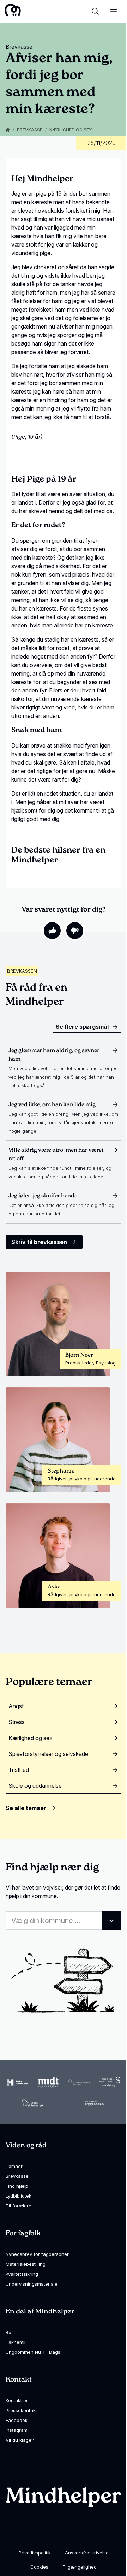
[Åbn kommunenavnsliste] (111, 1921)
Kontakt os (17, 2400)
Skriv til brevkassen (39, 1242)
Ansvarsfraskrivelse (87, 2553)
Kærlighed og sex (71, 130)
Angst (16, 1706)
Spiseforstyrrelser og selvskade (48, 1754)
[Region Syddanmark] (33, 2103)
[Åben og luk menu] (114, 11)
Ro (8, 2332)
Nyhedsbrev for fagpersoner (37, 2254)
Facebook (17, 2420)
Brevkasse (30, 130)
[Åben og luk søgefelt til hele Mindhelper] (95, 11)
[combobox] (64, 1921)
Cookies (39, 2567)
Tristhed (19, 1770)
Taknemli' (16, 2342)
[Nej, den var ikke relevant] (75, 931)
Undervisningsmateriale (32, 2284)
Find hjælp (17, 2186)
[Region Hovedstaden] (18, 2083)
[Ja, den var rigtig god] (52, 931)
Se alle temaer (26, 1808)
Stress (17, 1722)
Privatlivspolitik (35, 2553)
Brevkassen (22, 971)
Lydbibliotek (19, 2196)
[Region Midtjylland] (48, 2082)
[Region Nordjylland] (79, 2082)
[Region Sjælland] (110, 2082)
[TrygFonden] (94, 2103)
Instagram (17, 2430)
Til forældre (19, 2206)
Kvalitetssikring (22, 2274)
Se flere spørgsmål (82, 1027)
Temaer (14, 2166)
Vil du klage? (20, 2440)
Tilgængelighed (80, 2567)
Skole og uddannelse (35, 1786)
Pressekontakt (21, 2410)
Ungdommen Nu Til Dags (33, 2352)
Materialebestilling (26, 2264)
